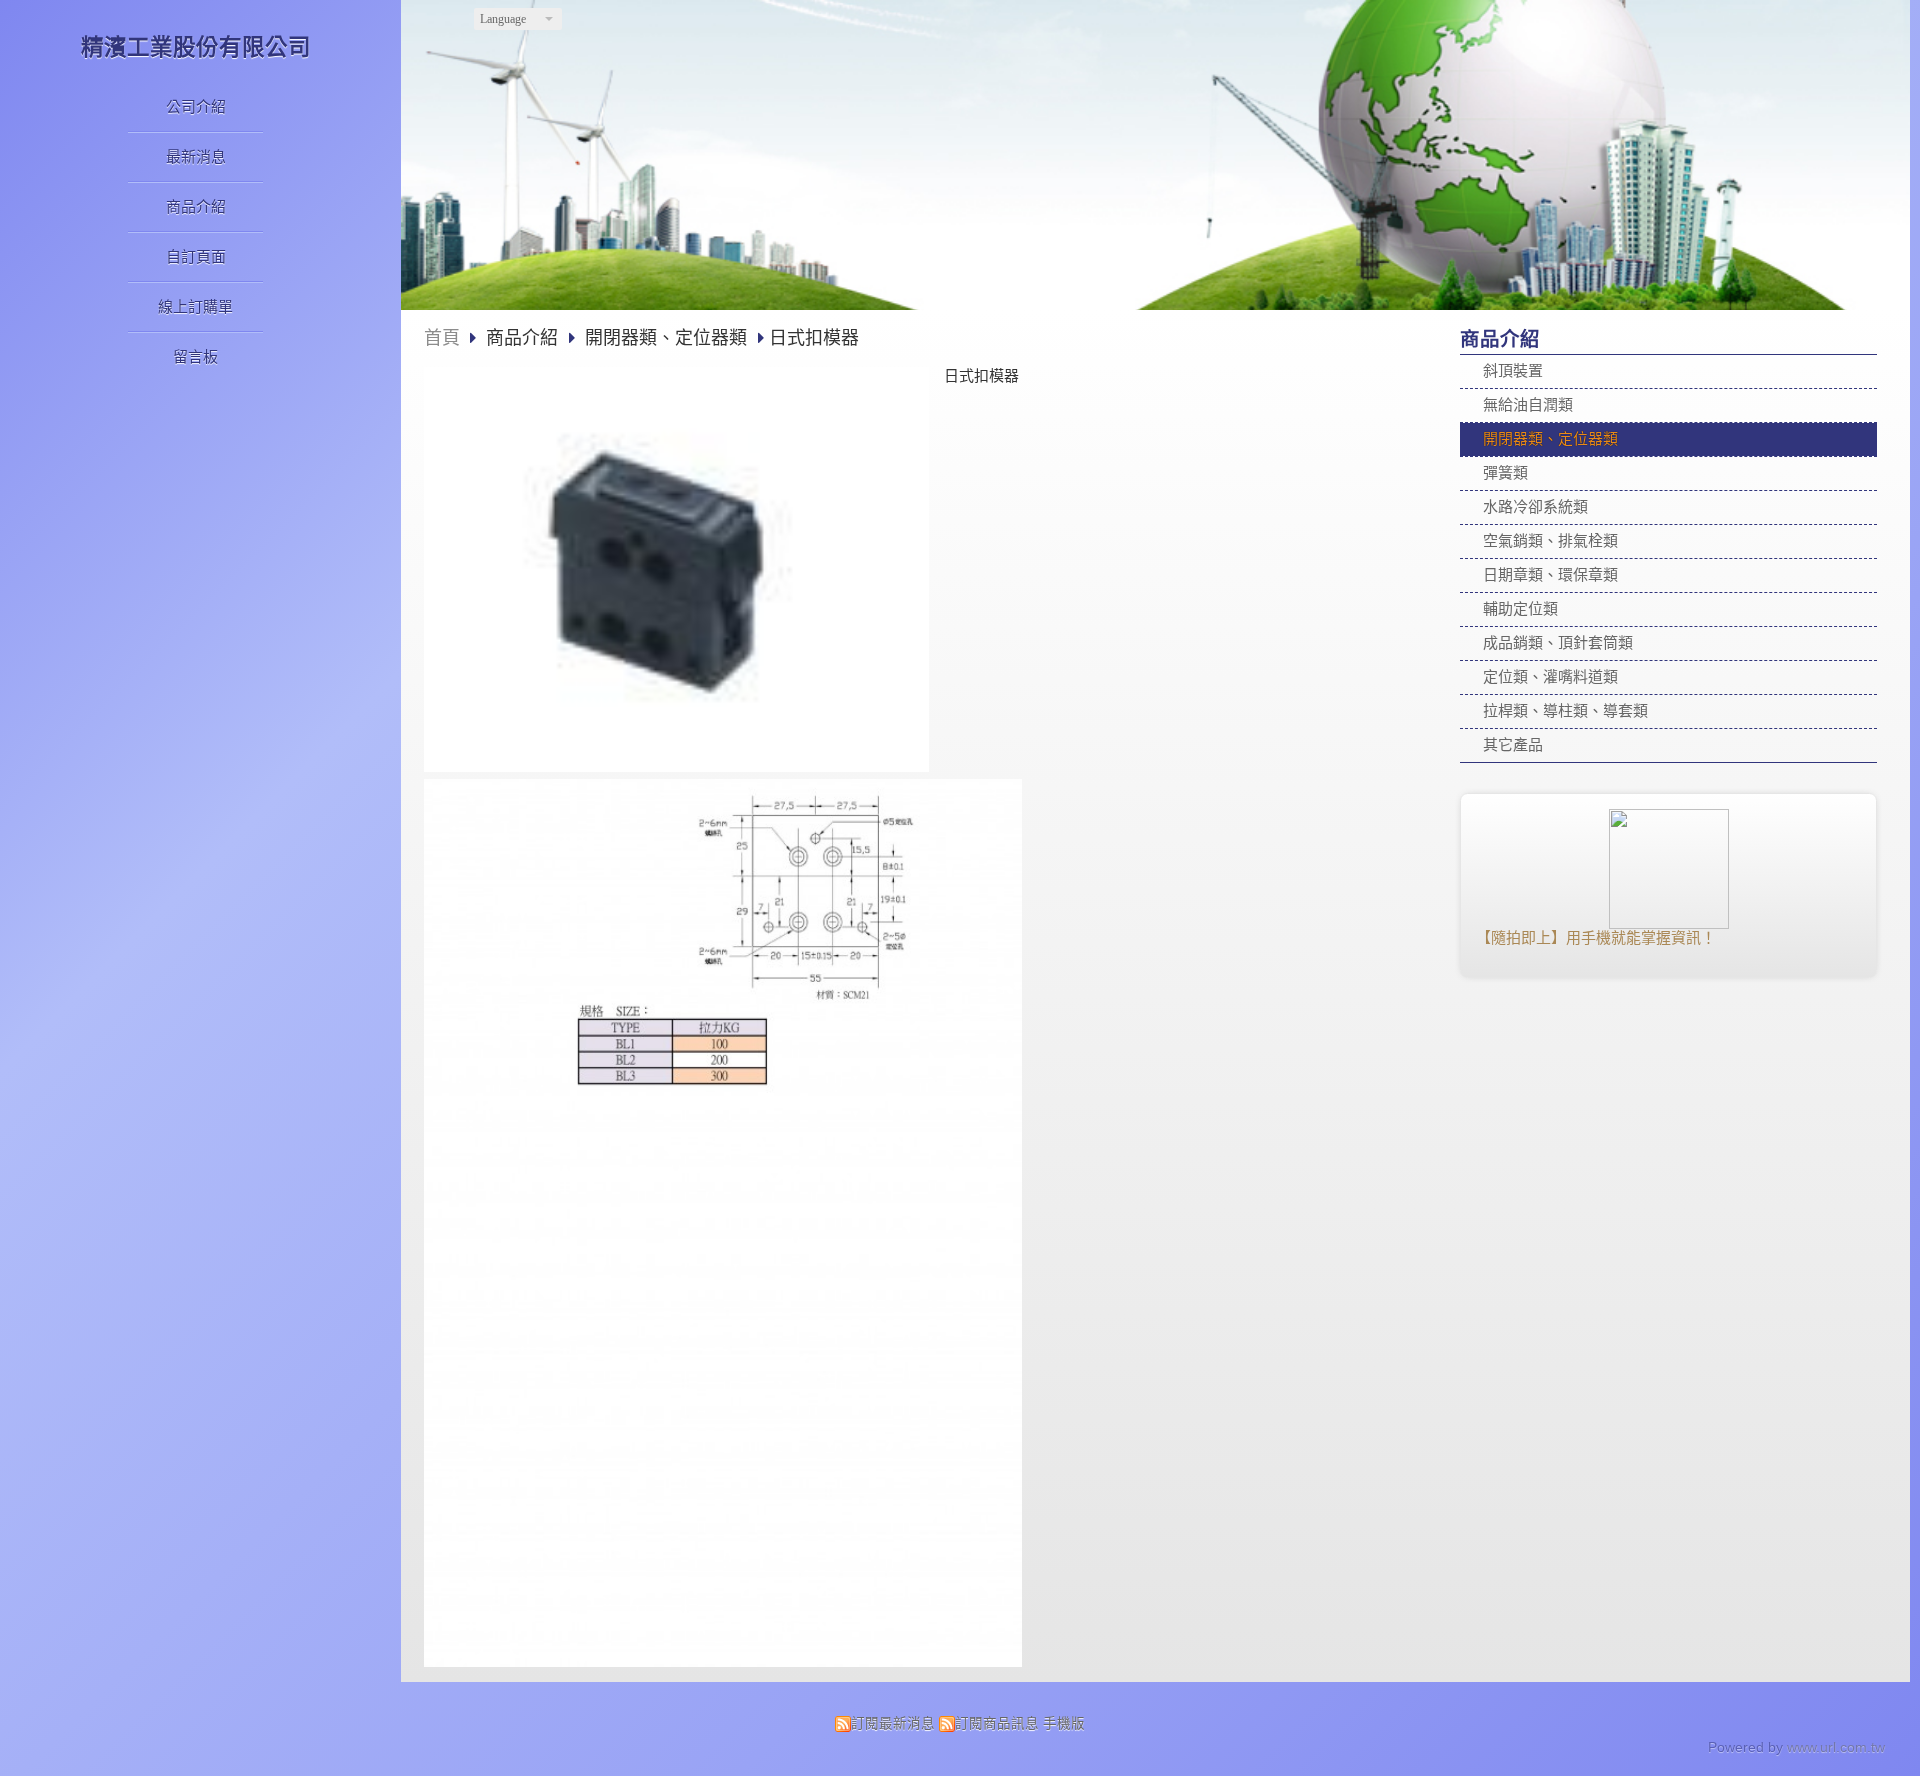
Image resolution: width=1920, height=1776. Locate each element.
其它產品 (1513, 744)
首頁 (442, 338)
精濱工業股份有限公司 (196, 47)
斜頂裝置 (1513, 370)
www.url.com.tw (1836, 1747)
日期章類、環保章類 (1550, 574)
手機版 (1064, 1723)
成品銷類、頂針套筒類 (1558, 642)
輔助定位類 (1520, 608)
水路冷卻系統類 (1535, 506)
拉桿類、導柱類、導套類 (1565, 710)
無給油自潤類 (1528, 404)
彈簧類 (1505, 472)
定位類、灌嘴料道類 (1550, 676)
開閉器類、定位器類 (1550, 438)
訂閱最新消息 (893, 1723)
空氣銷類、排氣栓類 (1550, 540)
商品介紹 (524, 338)
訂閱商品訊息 (997, 1723)
